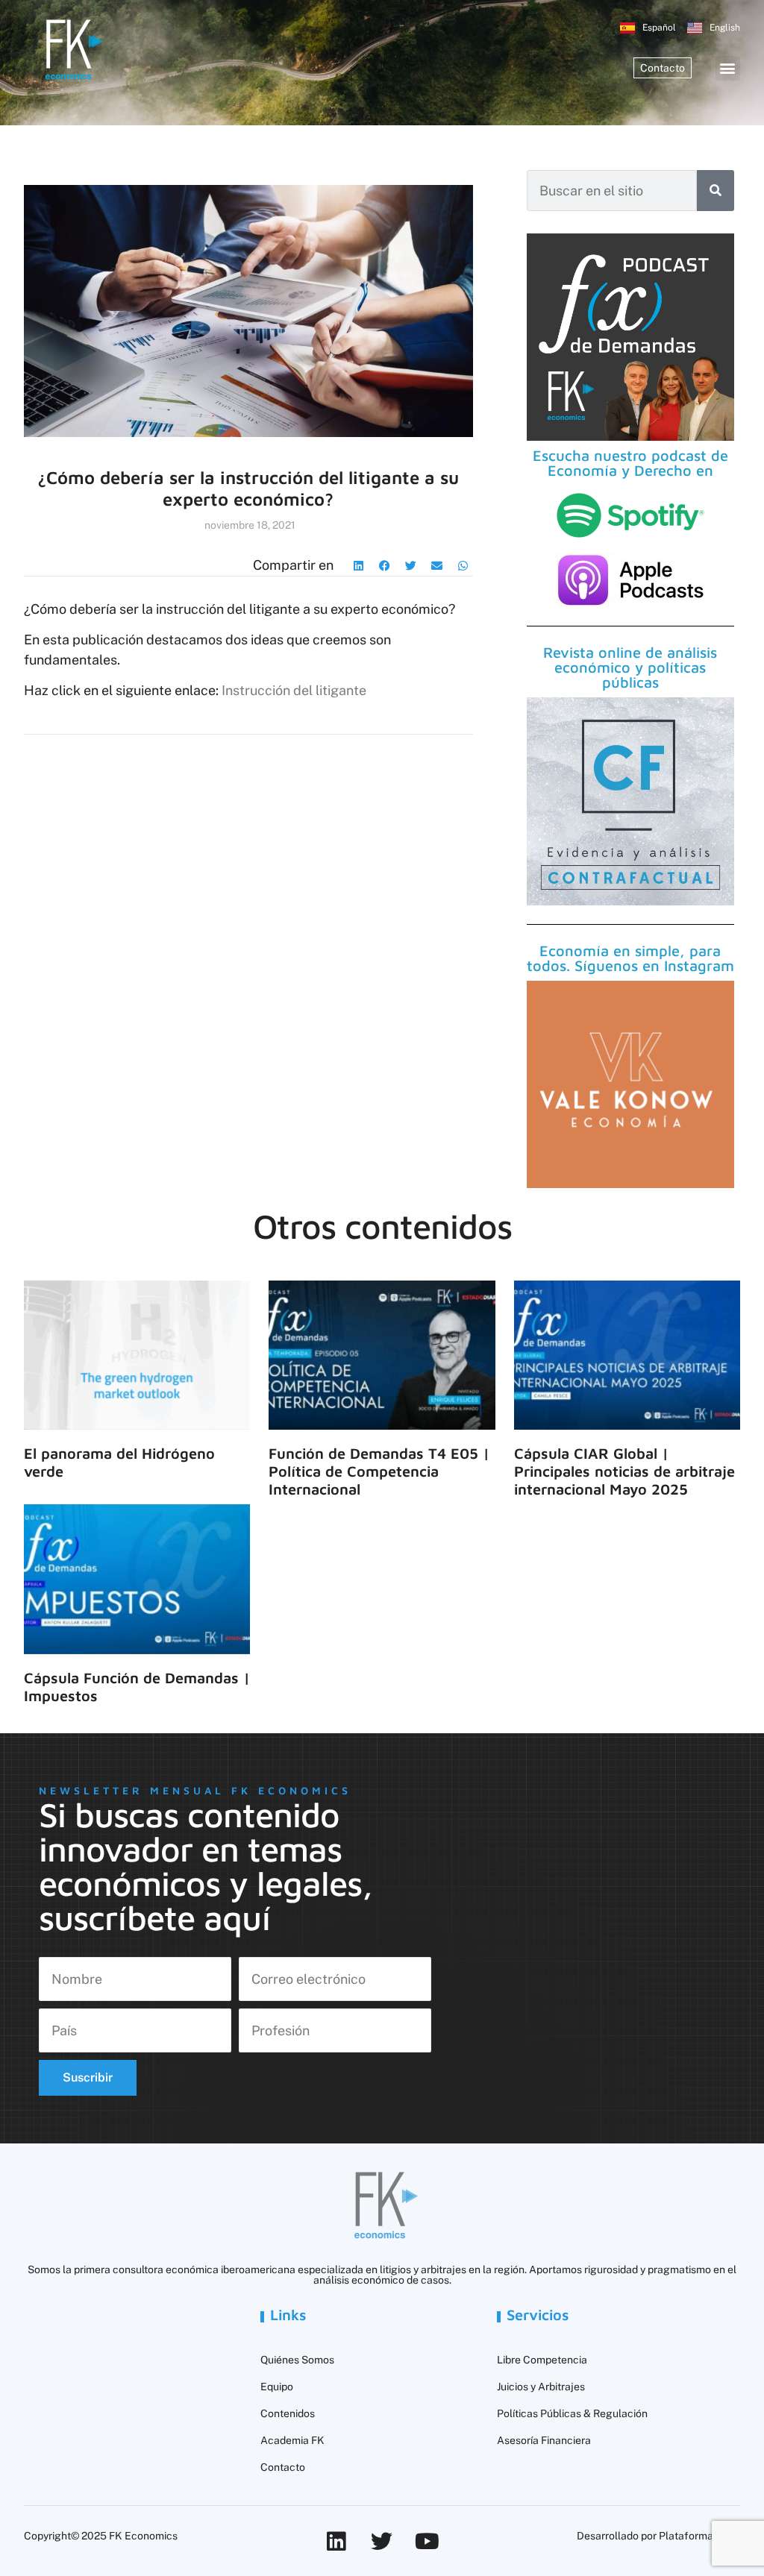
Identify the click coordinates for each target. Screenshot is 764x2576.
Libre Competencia (542, 2360)
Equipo (277, 2387)
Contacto (283, 2467)
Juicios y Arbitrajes (541, 2387)
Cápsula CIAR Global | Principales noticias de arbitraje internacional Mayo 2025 (624, 1471)
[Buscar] (716, 191)
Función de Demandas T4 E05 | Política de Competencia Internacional (379, 1471)
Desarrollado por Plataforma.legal (658, 2536)
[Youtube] (427, 2541)
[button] (728, 68)
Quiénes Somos (297, 2360)
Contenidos (288, 2413)
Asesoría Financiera (544, 2440)
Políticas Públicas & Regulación (572, 2413)
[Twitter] (382, 2541)
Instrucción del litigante (294, 690)
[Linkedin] (336, 2541)
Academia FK (292, 2440)
